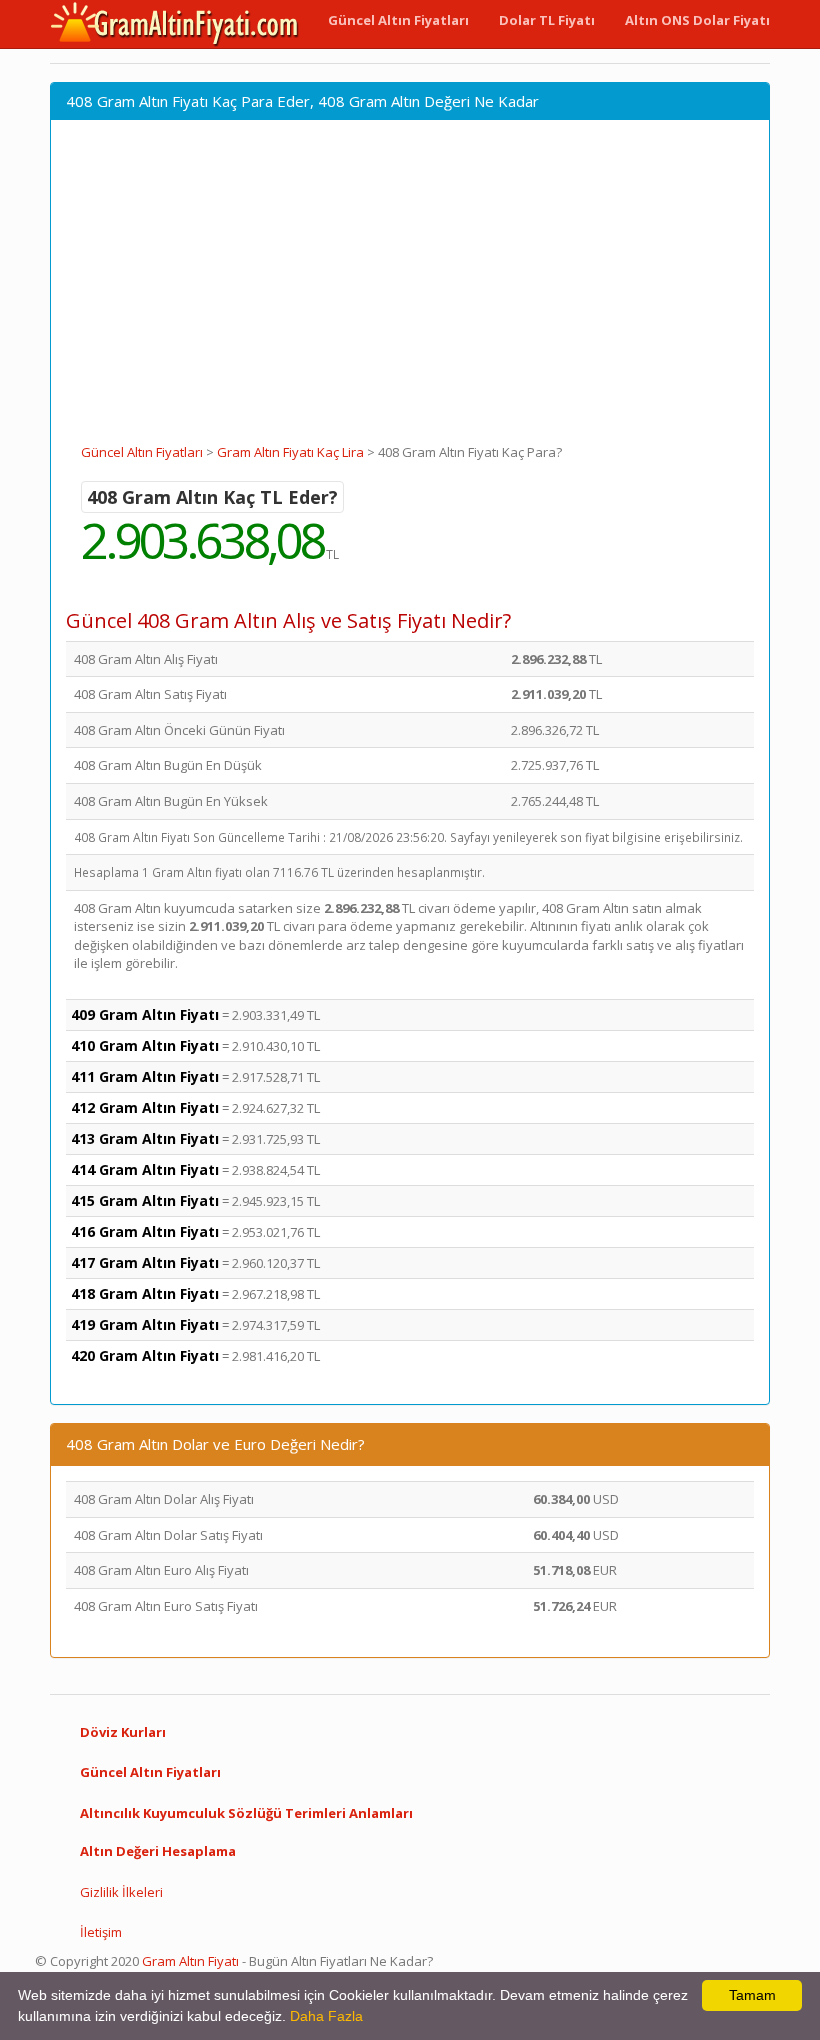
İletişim (101, 1932)
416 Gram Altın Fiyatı (145, 1231)
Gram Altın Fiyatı (190, 1961)
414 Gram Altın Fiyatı (145, 1169)
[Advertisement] (410, 293)
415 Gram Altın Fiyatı (145, 1200)
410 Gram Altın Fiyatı (145, 1045)
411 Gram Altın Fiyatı (145, 1076)
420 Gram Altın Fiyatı (145, 1355)
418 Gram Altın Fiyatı (145, 1293)
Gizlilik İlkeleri (121, 1892)
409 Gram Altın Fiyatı (145, 1014)
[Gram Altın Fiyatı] (175, 24)
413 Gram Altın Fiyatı (145, 1138)
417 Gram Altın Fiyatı (145, 1262)
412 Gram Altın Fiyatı (145, 1107)
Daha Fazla (326, 2016)
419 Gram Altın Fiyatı (145, 1324)
